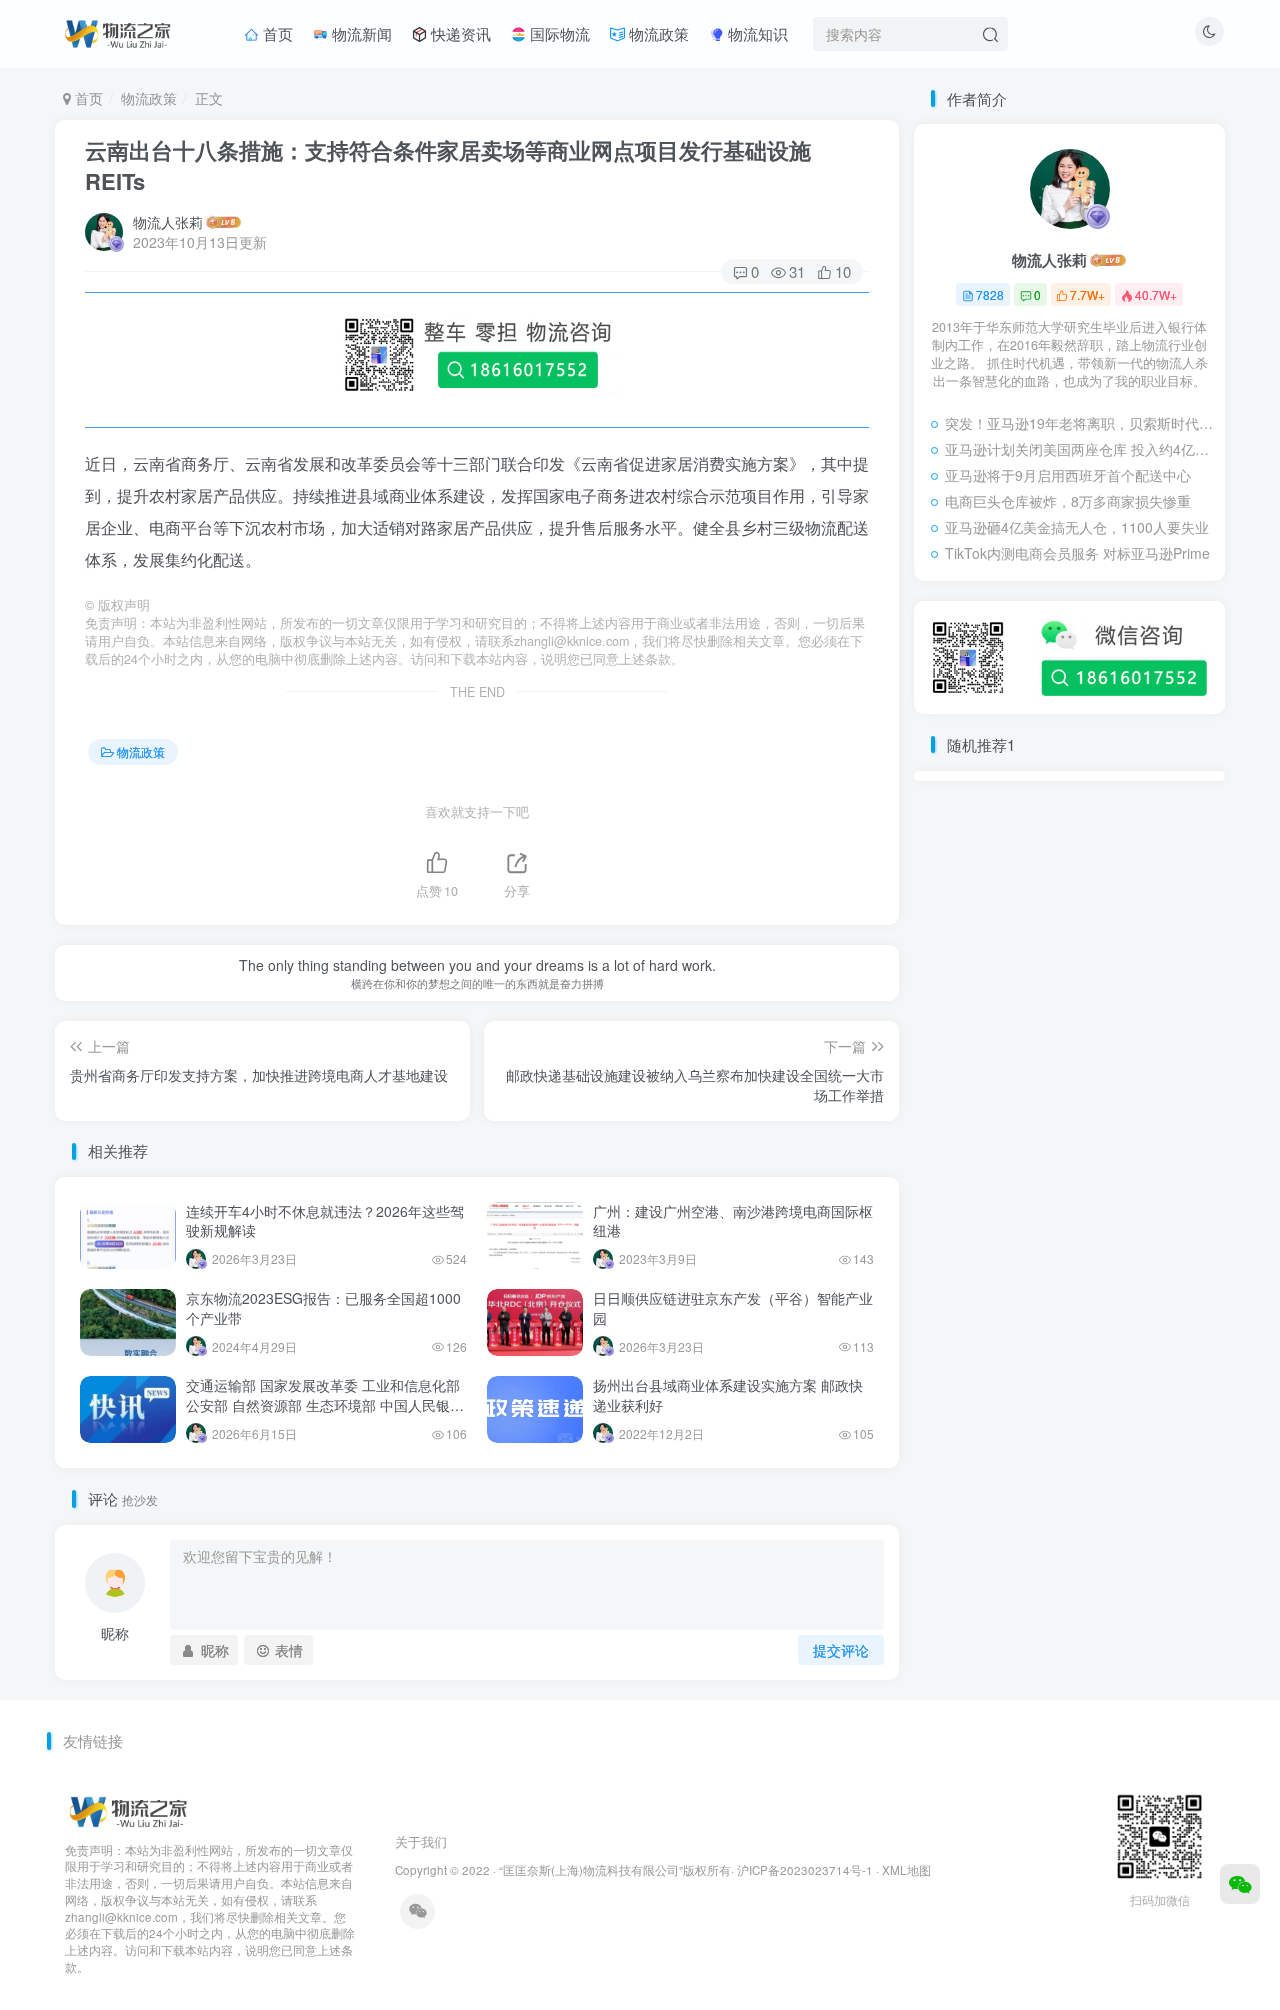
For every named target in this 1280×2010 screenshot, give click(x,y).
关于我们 (421, 1841)
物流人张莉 (168, 222)
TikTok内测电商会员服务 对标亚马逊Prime (1077, 553)
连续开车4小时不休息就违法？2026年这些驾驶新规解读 (325, 1221)
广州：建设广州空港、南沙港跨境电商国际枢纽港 (733, 1221)
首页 (276, 33)
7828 (990, 294)
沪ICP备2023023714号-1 (805, 1870)
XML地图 (906, 1870)
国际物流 (558, 33)
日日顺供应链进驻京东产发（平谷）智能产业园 (733, 1308)
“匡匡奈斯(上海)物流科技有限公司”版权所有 (615, 1870)
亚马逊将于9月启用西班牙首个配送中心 (1068, 475)
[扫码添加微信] (1240, 1884)
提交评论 (841, 1650)
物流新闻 (360, 33)
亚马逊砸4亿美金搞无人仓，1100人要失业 (1077, 527)
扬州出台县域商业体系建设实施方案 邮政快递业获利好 (728, 1395)
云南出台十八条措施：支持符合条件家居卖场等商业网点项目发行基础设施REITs (448, 165)
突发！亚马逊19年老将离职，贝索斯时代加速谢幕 (1080, 423)
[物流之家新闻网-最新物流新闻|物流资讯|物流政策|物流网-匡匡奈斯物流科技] (117, 31)
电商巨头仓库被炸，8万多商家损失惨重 (1068, 501)
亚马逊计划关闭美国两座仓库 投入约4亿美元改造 (1080, 449)
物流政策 (657, 33)
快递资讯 (459, 33)
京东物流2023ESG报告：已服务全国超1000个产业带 (323, 1308)
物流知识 (756, 33)
